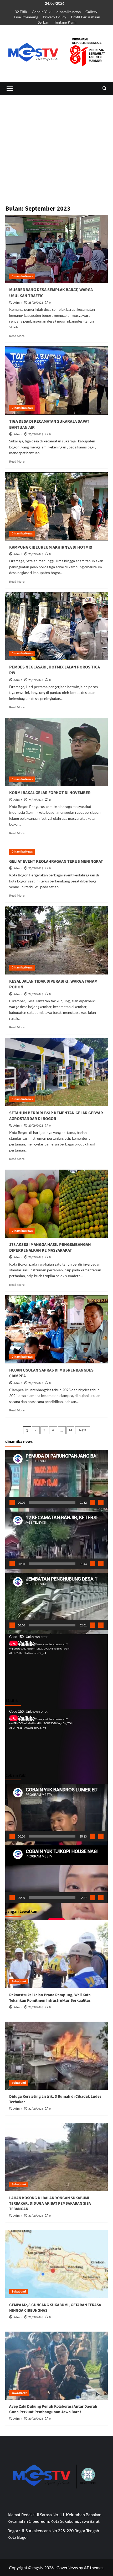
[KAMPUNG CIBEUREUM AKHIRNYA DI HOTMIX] (56, 506)
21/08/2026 (36, 2216)
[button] (9, 88)
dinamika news (69, 12)
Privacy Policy (55, 17)
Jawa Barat (19, 2393)
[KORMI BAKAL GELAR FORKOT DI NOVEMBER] (56, 752)
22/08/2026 (36, 2109)
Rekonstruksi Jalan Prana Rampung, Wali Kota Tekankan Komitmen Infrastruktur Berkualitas (50, 1998)
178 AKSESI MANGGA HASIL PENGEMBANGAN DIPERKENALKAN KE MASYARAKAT (50, 1247)
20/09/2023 (36, 1126)
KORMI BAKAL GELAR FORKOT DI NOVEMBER (50, 793)
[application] (56, 1479)
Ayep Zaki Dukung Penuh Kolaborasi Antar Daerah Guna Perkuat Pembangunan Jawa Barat (53, 2409)
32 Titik (21, 12)
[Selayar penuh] (101, 1502)
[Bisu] (93, 1502)
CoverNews (67, 2567)
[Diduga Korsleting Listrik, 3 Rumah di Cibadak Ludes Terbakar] (56, 2056)
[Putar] (12, 1502)
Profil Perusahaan (86, 17)
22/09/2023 (36, 994)
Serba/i (44, 22)
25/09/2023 (36, 303)
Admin (18, 303)
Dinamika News (22, 276)
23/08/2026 (36, 2007)
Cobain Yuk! (42, 12)
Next (83, 1430)
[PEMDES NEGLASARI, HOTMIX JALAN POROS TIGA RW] (56, 626)
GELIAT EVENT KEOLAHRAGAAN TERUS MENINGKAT (56, 861)
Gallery (91, 12)
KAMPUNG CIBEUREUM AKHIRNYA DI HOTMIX (51, 547)
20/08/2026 (36, 2419)
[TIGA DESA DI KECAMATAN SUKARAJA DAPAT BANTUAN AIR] (56, 381)
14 (70, 1430)
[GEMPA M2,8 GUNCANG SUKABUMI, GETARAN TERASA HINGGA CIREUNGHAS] (56, 2264)
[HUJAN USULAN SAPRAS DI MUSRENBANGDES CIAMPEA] (56, 1329)
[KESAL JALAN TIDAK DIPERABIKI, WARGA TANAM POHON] (56, 940)
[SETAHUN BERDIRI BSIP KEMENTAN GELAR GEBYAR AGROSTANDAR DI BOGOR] (56, 1072)
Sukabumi (19, 1981)
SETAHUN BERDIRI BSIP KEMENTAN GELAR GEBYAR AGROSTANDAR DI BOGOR (56, 1116)
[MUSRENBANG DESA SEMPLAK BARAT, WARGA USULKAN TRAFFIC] (56, 249)
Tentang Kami (65, 22)
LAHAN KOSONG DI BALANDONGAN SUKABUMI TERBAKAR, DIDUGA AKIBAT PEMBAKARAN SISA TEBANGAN (50, 2203)
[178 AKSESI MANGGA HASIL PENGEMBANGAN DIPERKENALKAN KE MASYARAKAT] (56, 1204)
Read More (17, 336)
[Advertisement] (56, 176)
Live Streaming (26, 17)
